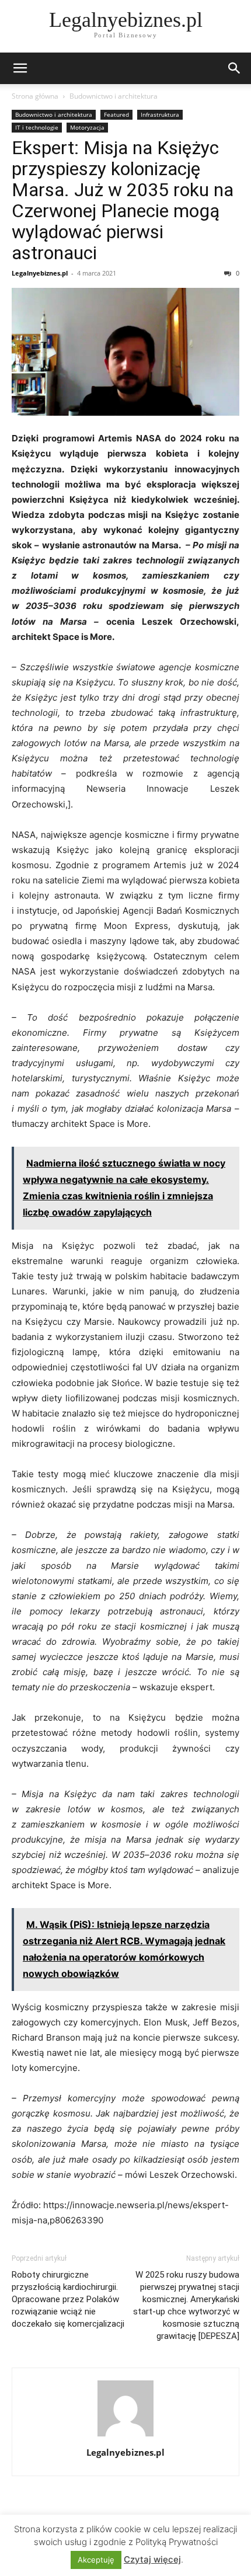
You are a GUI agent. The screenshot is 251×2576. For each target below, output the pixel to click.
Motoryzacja (87, 127)
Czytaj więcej (152, 2559)
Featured (116, 114)
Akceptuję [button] (96, 2560)
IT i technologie (37, 127)
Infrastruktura (160, 114)
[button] (20, 68)
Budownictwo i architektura (114, 96)
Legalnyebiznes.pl (40, 273)
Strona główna (35, 96)
